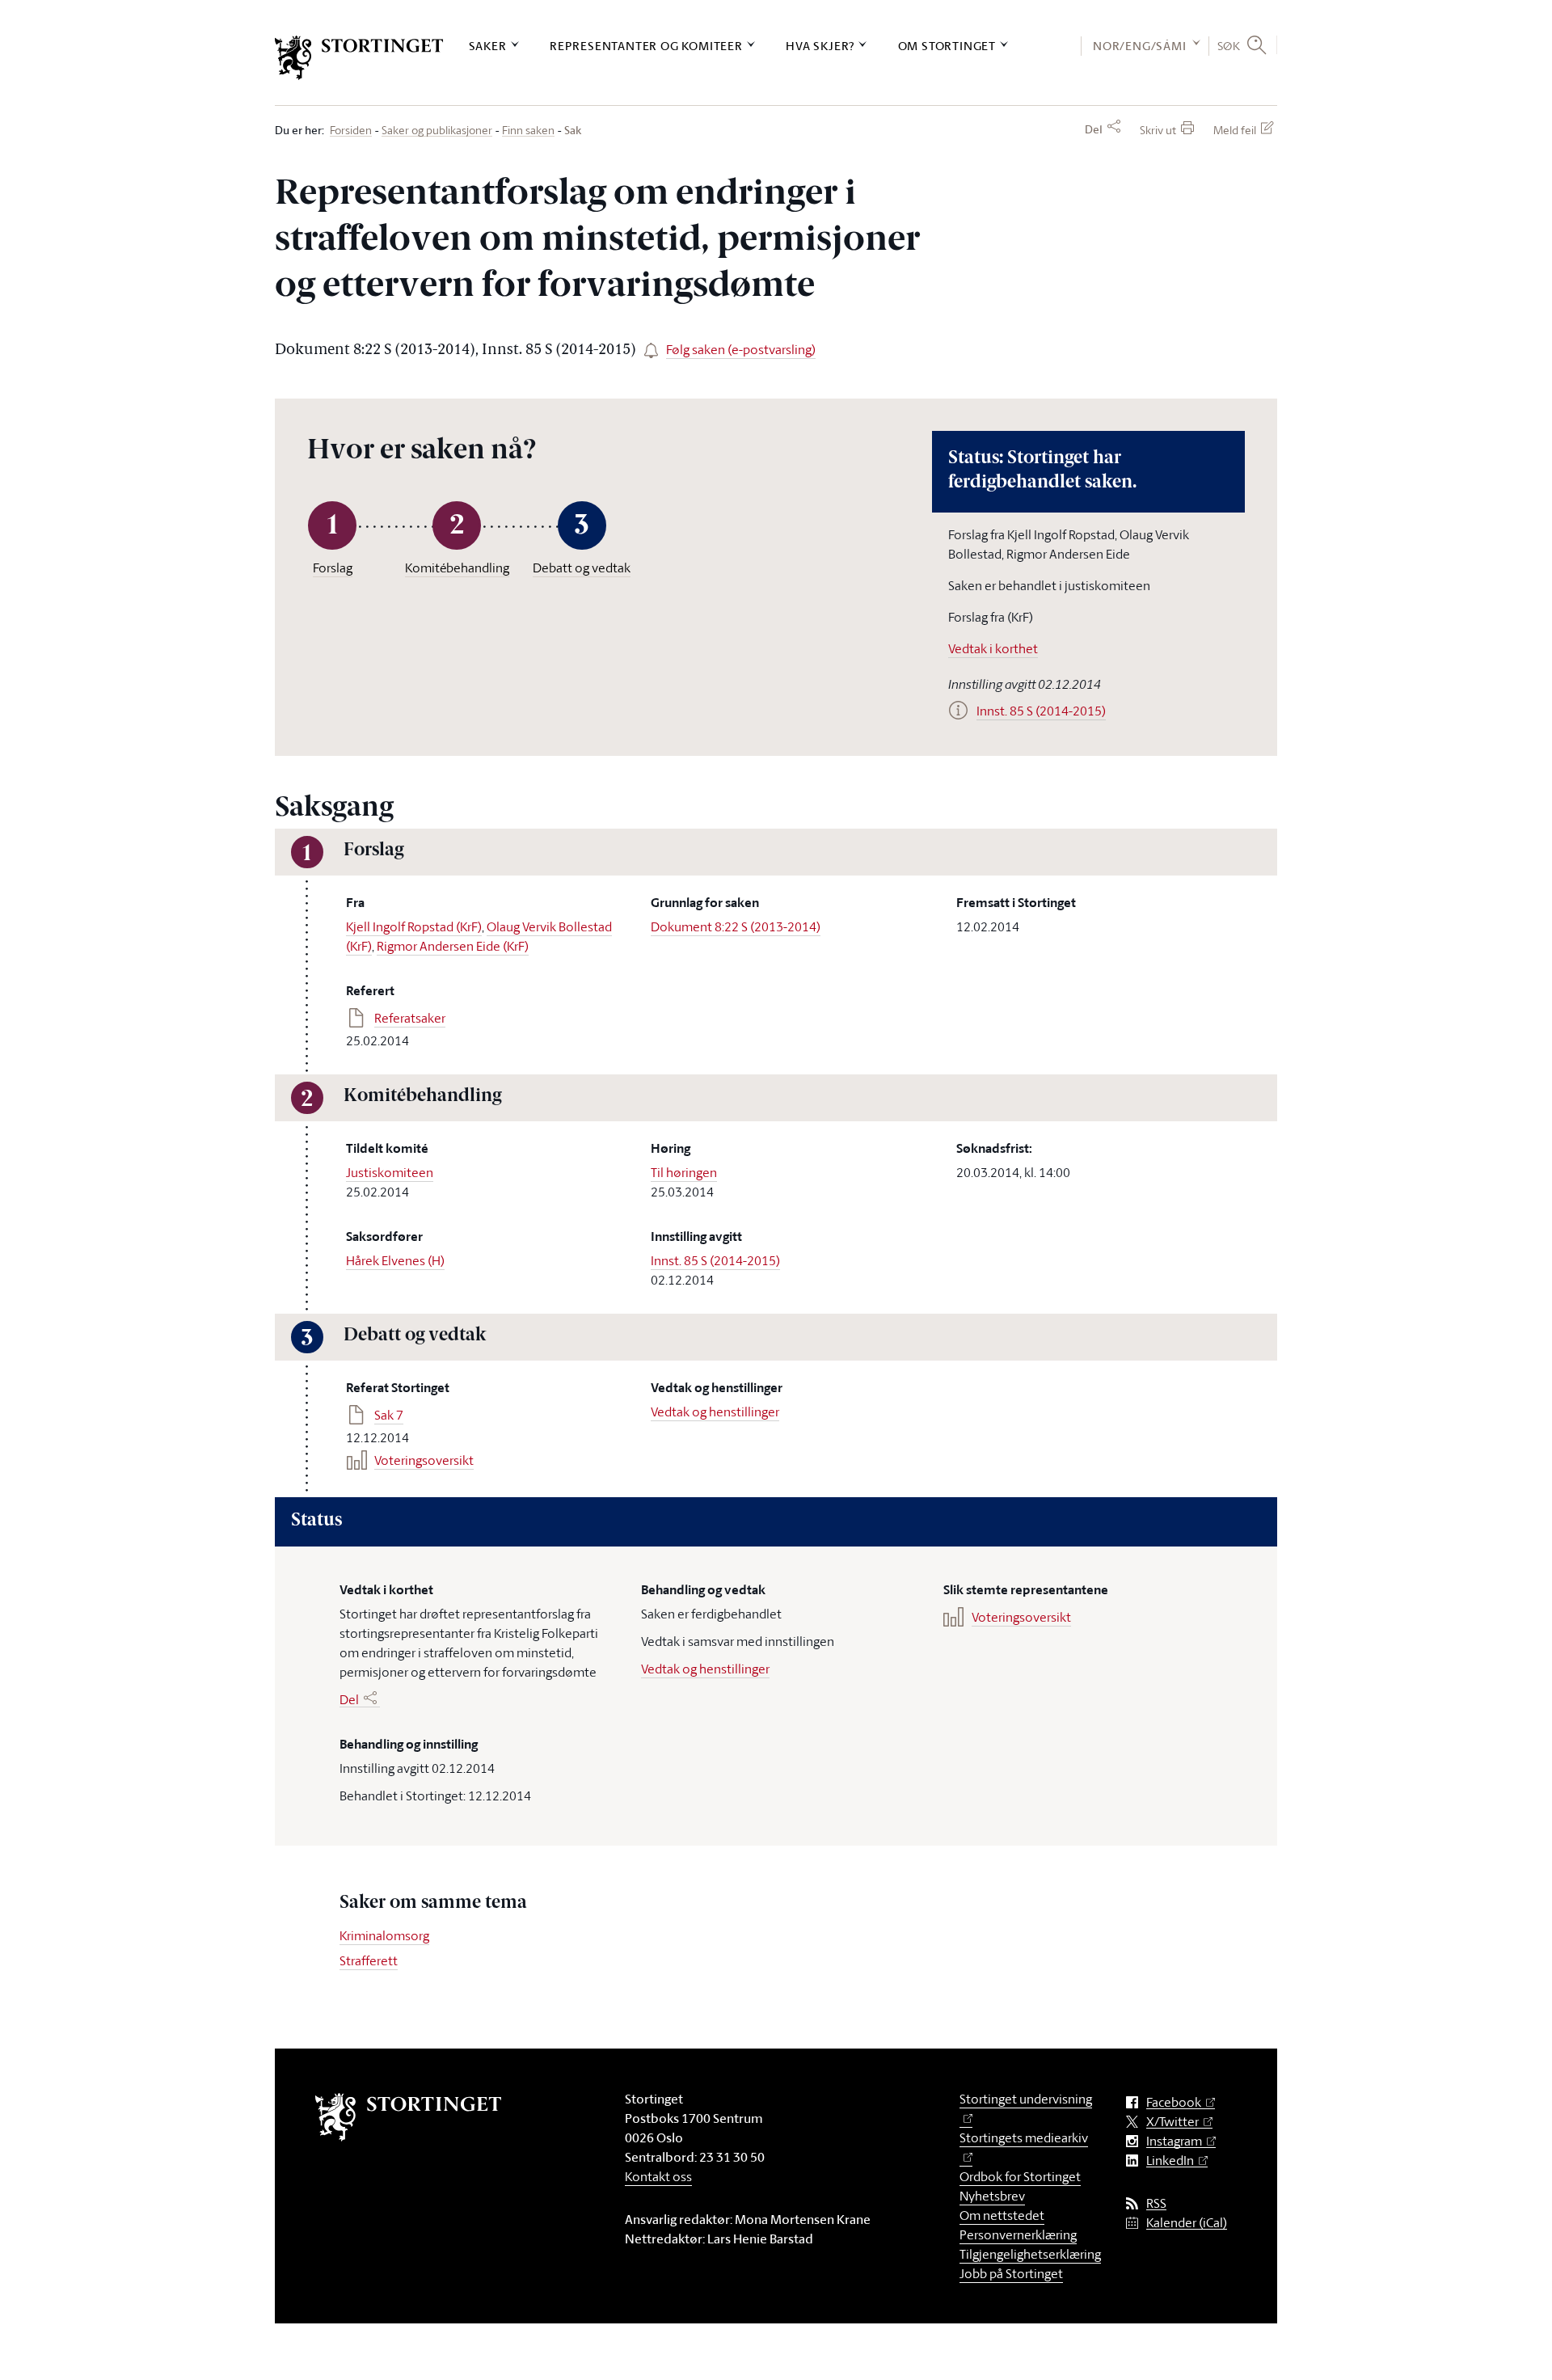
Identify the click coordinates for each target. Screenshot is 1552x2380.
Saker (488, 46)
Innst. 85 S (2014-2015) (715, 1260)
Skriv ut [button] (1158, 130)
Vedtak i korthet (993, 648)
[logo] (359, 58)
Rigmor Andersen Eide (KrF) (453, 946)
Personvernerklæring (1018, 2234)
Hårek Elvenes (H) (395, 1260)
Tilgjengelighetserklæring (1030, 2254)
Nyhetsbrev (992, 2196)
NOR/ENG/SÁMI (1140, 46)
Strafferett (369, 1960)
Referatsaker (410, 1018)
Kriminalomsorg (384, 1935)
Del (1094, 129)
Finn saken (528, 131)
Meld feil (1235, 130)
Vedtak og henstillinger (715, 1412)
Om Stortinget (947, 46)
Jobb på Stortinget (1011, 2273)
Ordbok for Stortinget (1020, 2176)
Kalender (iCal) (1187, 2223)
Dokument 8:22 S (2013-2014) (736, 926)
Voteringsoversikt (424, 1460)
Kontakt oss (658, 2176)
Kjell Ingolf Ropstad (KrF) (414, 926)
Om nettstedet (1002, 2215)
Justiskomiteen (390, 1172)
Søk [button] (1229, 45)
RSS (1156, 2203)
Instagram (1174, 2141)
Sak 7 (389, 1415)
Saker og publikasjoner (437, 131)
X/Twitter (1172, 2122)
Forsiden (351, 131)
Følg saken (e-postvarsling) (741, 349)
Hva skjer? (820, 46)
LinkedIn (1170, 2161)
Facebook (1174, 2102)
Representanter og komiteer (646, 46)
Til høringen (684, 1172)
